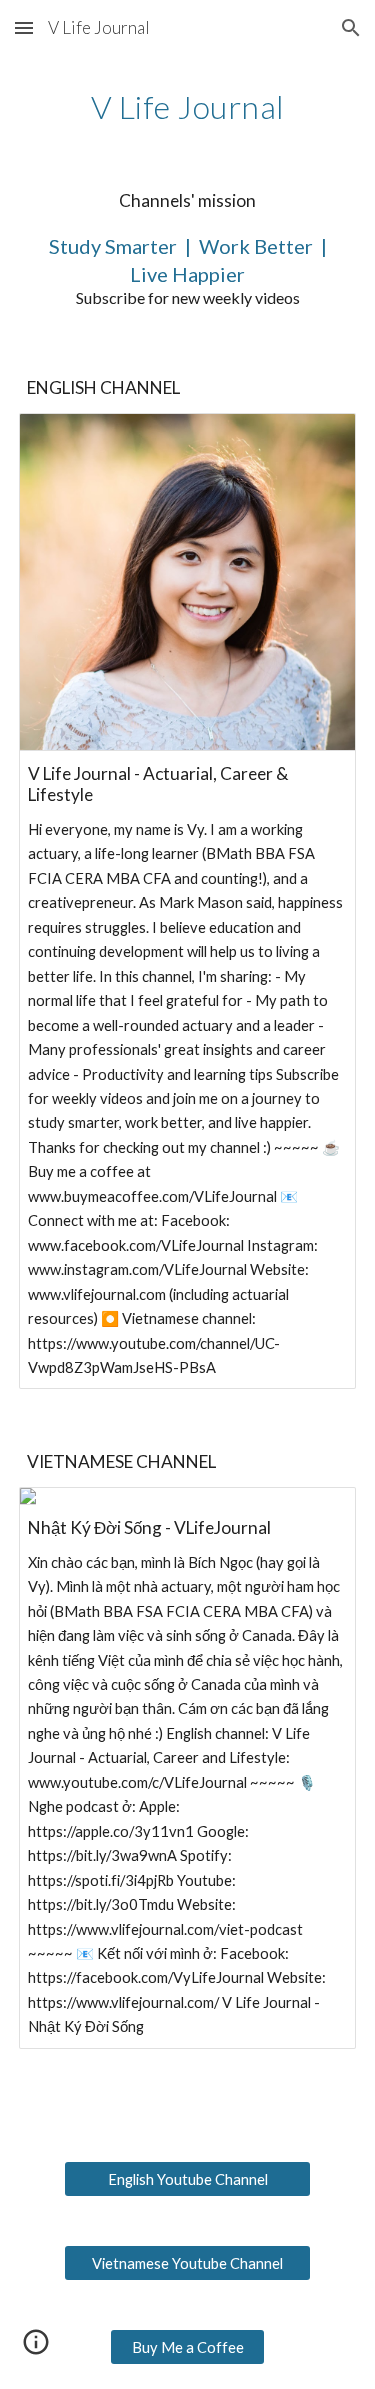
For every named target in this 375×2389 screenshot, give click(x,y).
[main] (188, 107)
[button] (24, 27)
